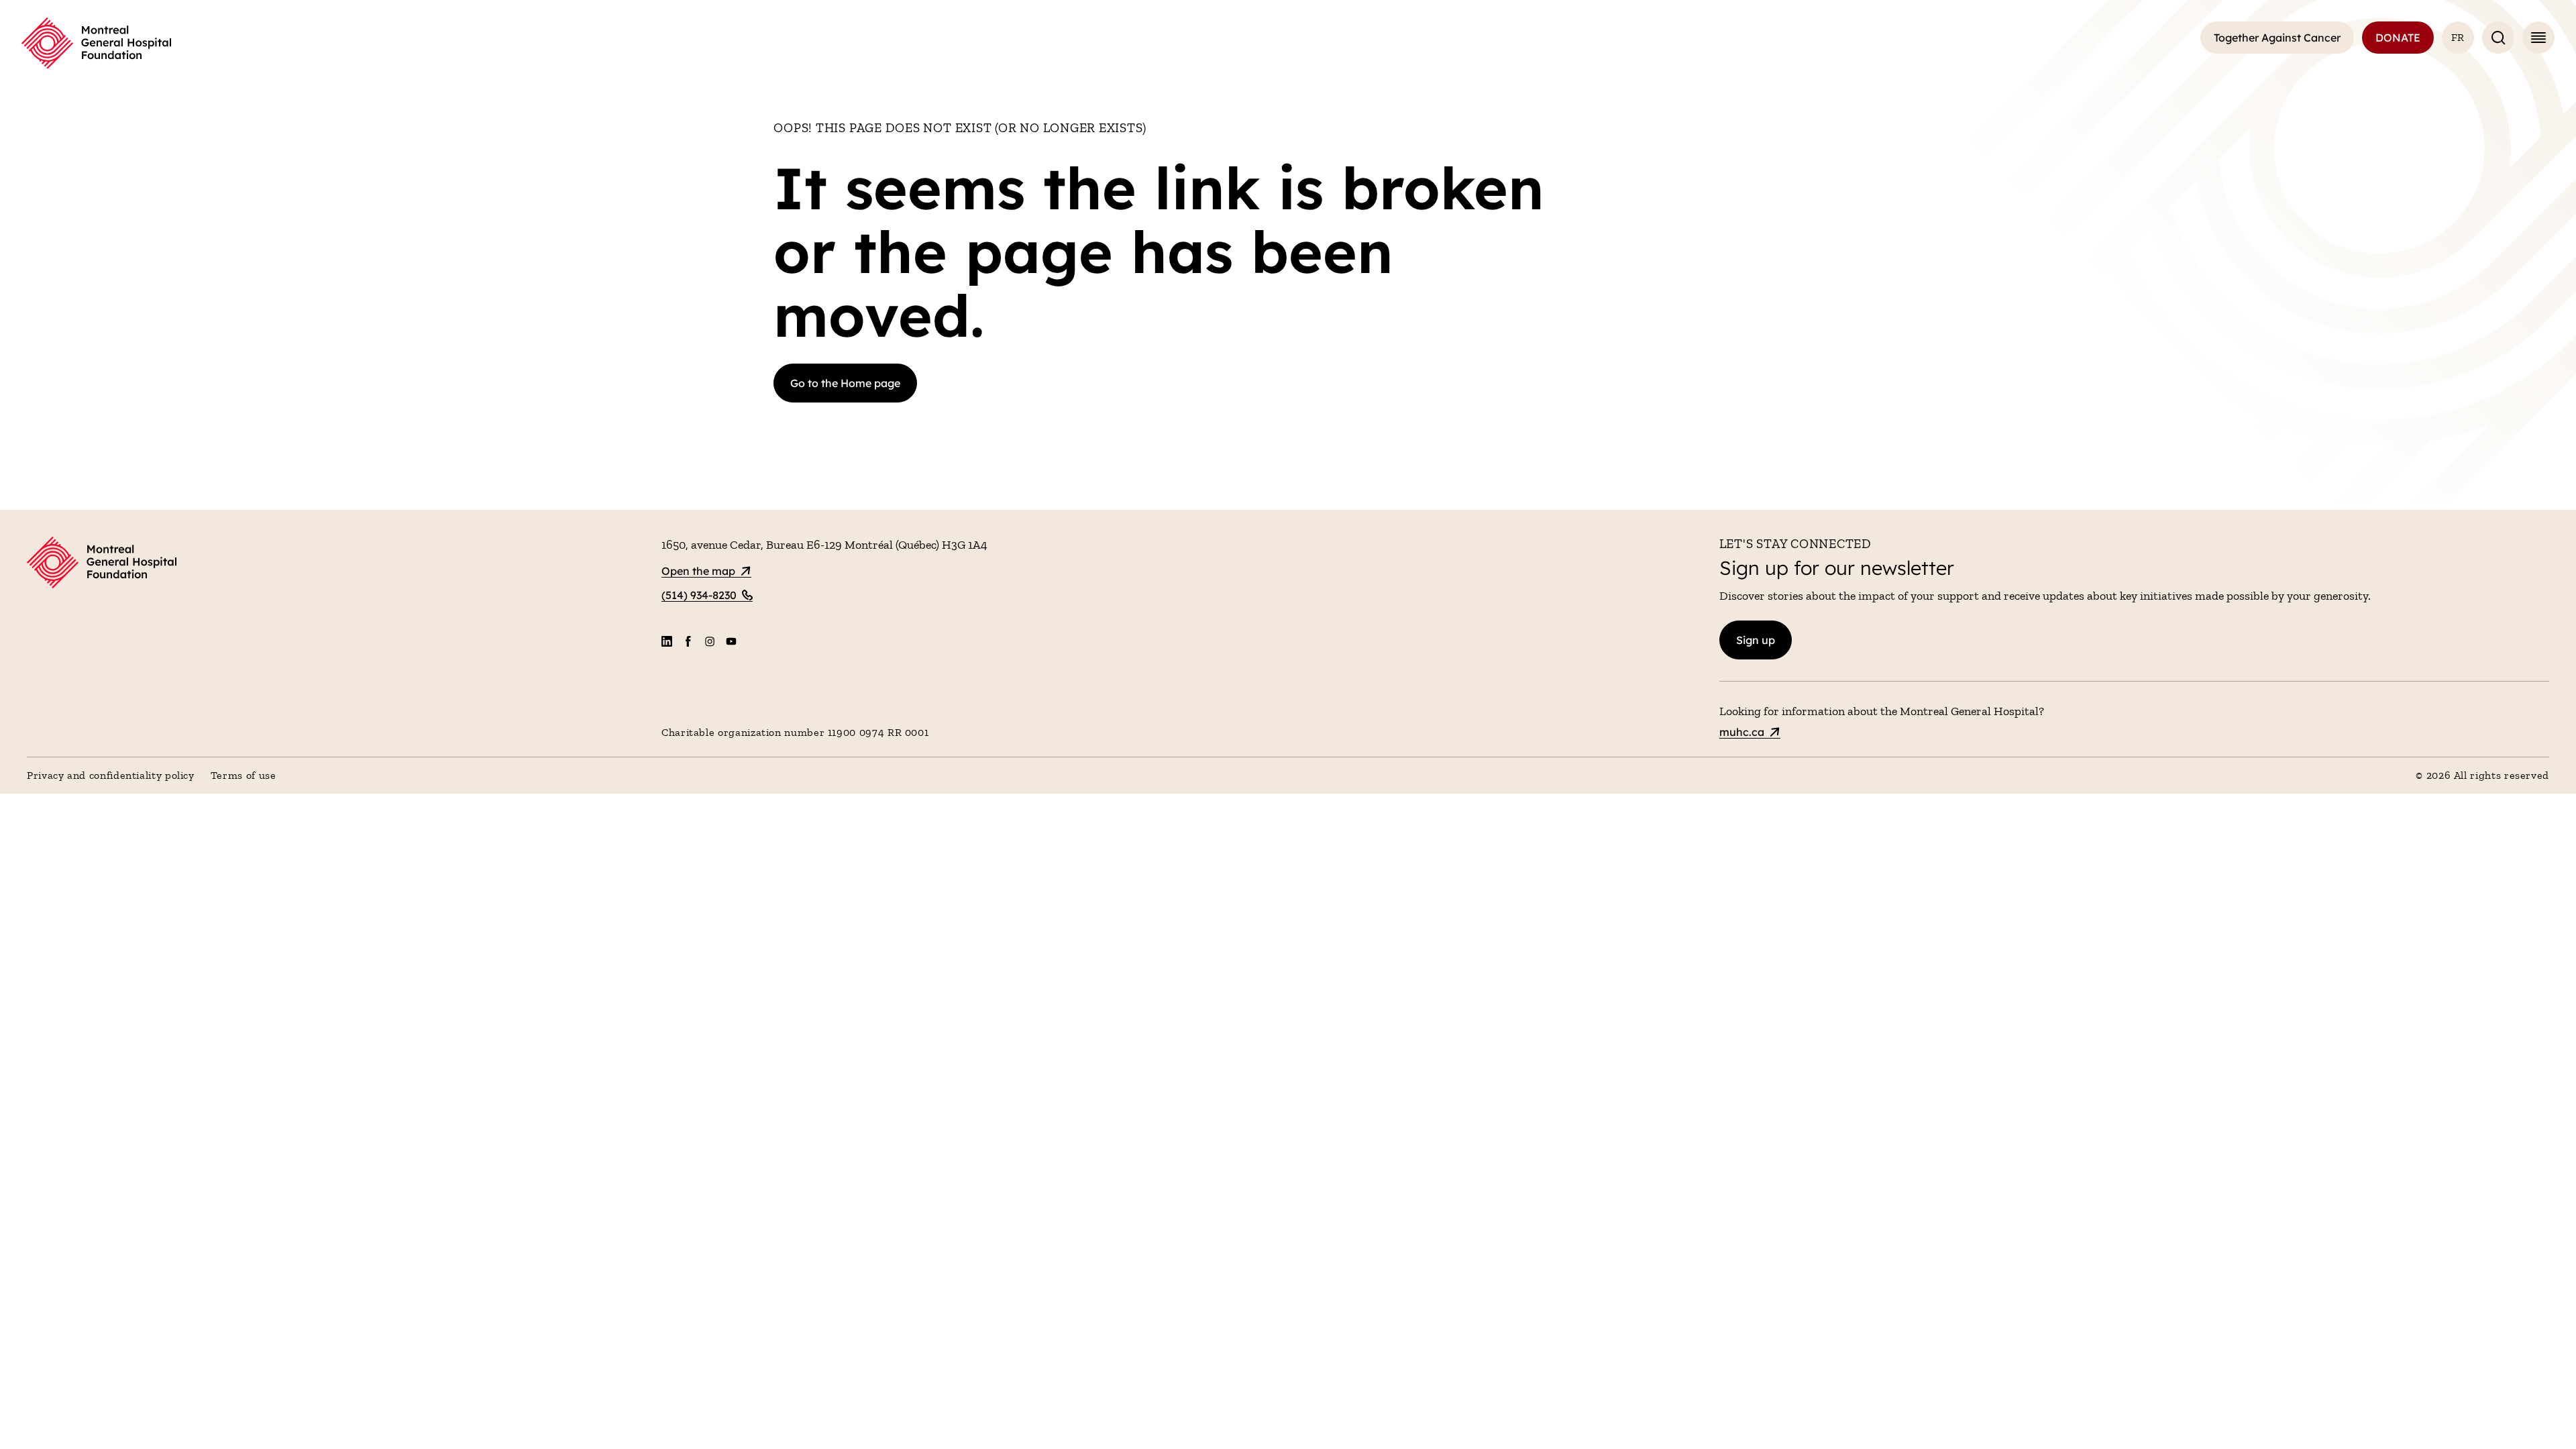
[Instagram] (710, 641)
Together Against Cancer (2277, 38)
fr (2458, 37)
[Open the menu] (2538, 38)
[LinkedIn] (667, 641)
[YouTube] (731, 641)
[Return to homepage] (336, 565)
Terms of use (244, 775)
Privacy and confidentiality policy (111, 775)
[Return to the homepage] (96, 43)
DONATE (2398, 38)
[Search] (2498, 38)
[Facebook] (688, 641)
